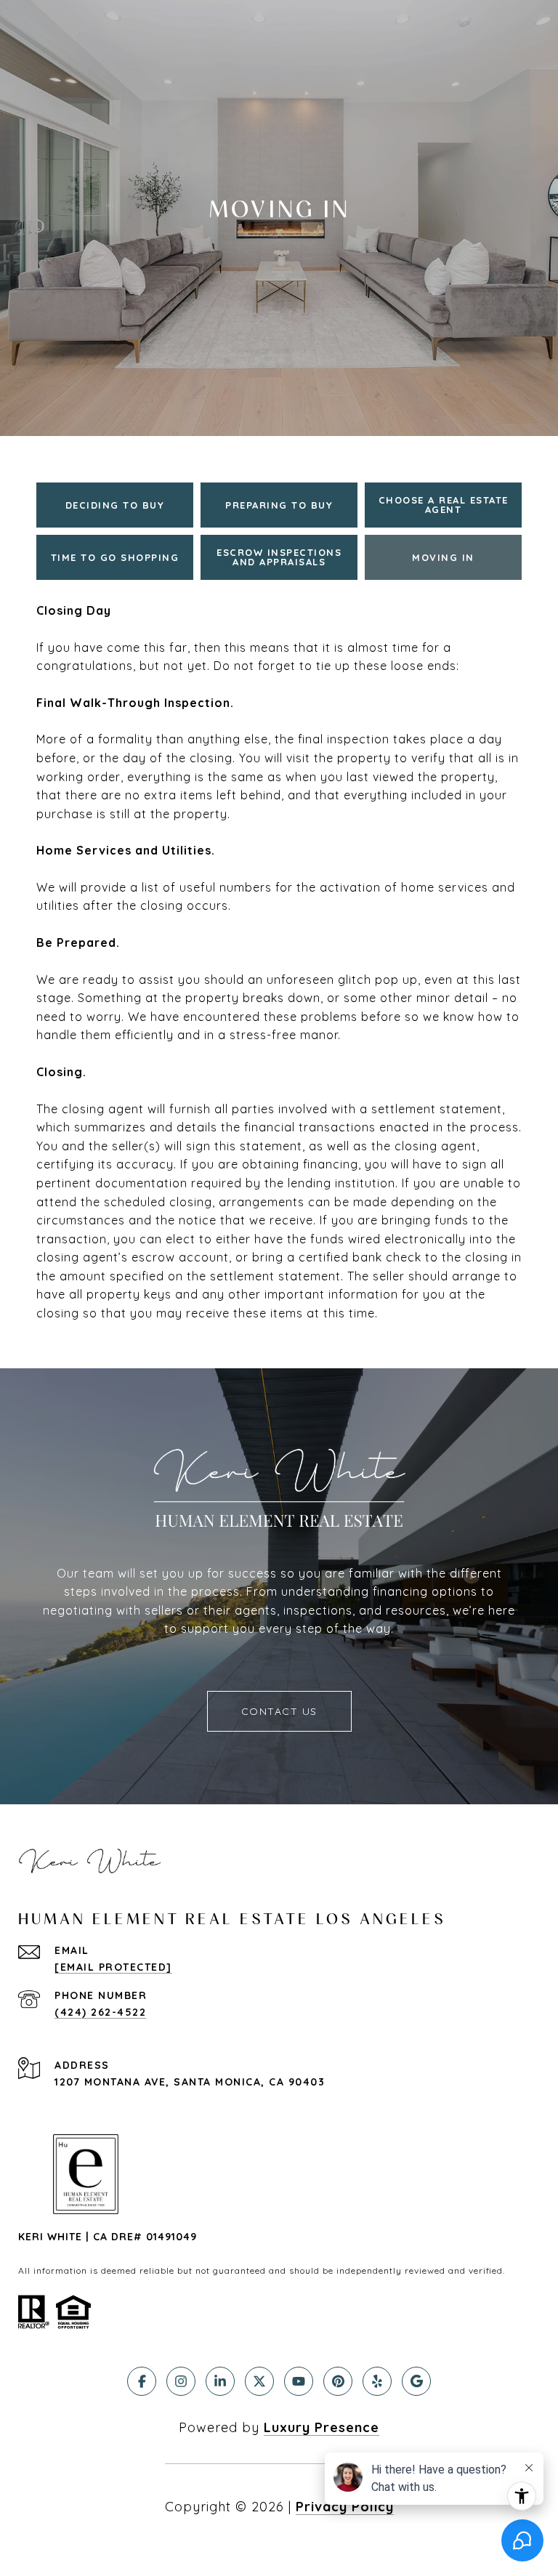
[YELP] (377, 2381)
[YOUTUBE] (299, 2381)
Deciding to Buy (115, 505)
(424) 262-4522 (100, 2012)
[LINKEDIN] (220, 2381)
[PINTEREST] (338, 2381)
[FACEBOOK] (142, 2381)
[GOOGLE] (416, 2381)
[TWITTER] (259, 2381)
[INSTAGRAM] (181, 2381)
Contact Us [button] (279, 1711)
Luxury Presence (322, 2427)
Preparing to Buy (279, 505)
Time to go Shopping (115, 557)
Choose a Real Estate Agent (444, 505)
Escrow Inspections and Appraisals (279, 557)
